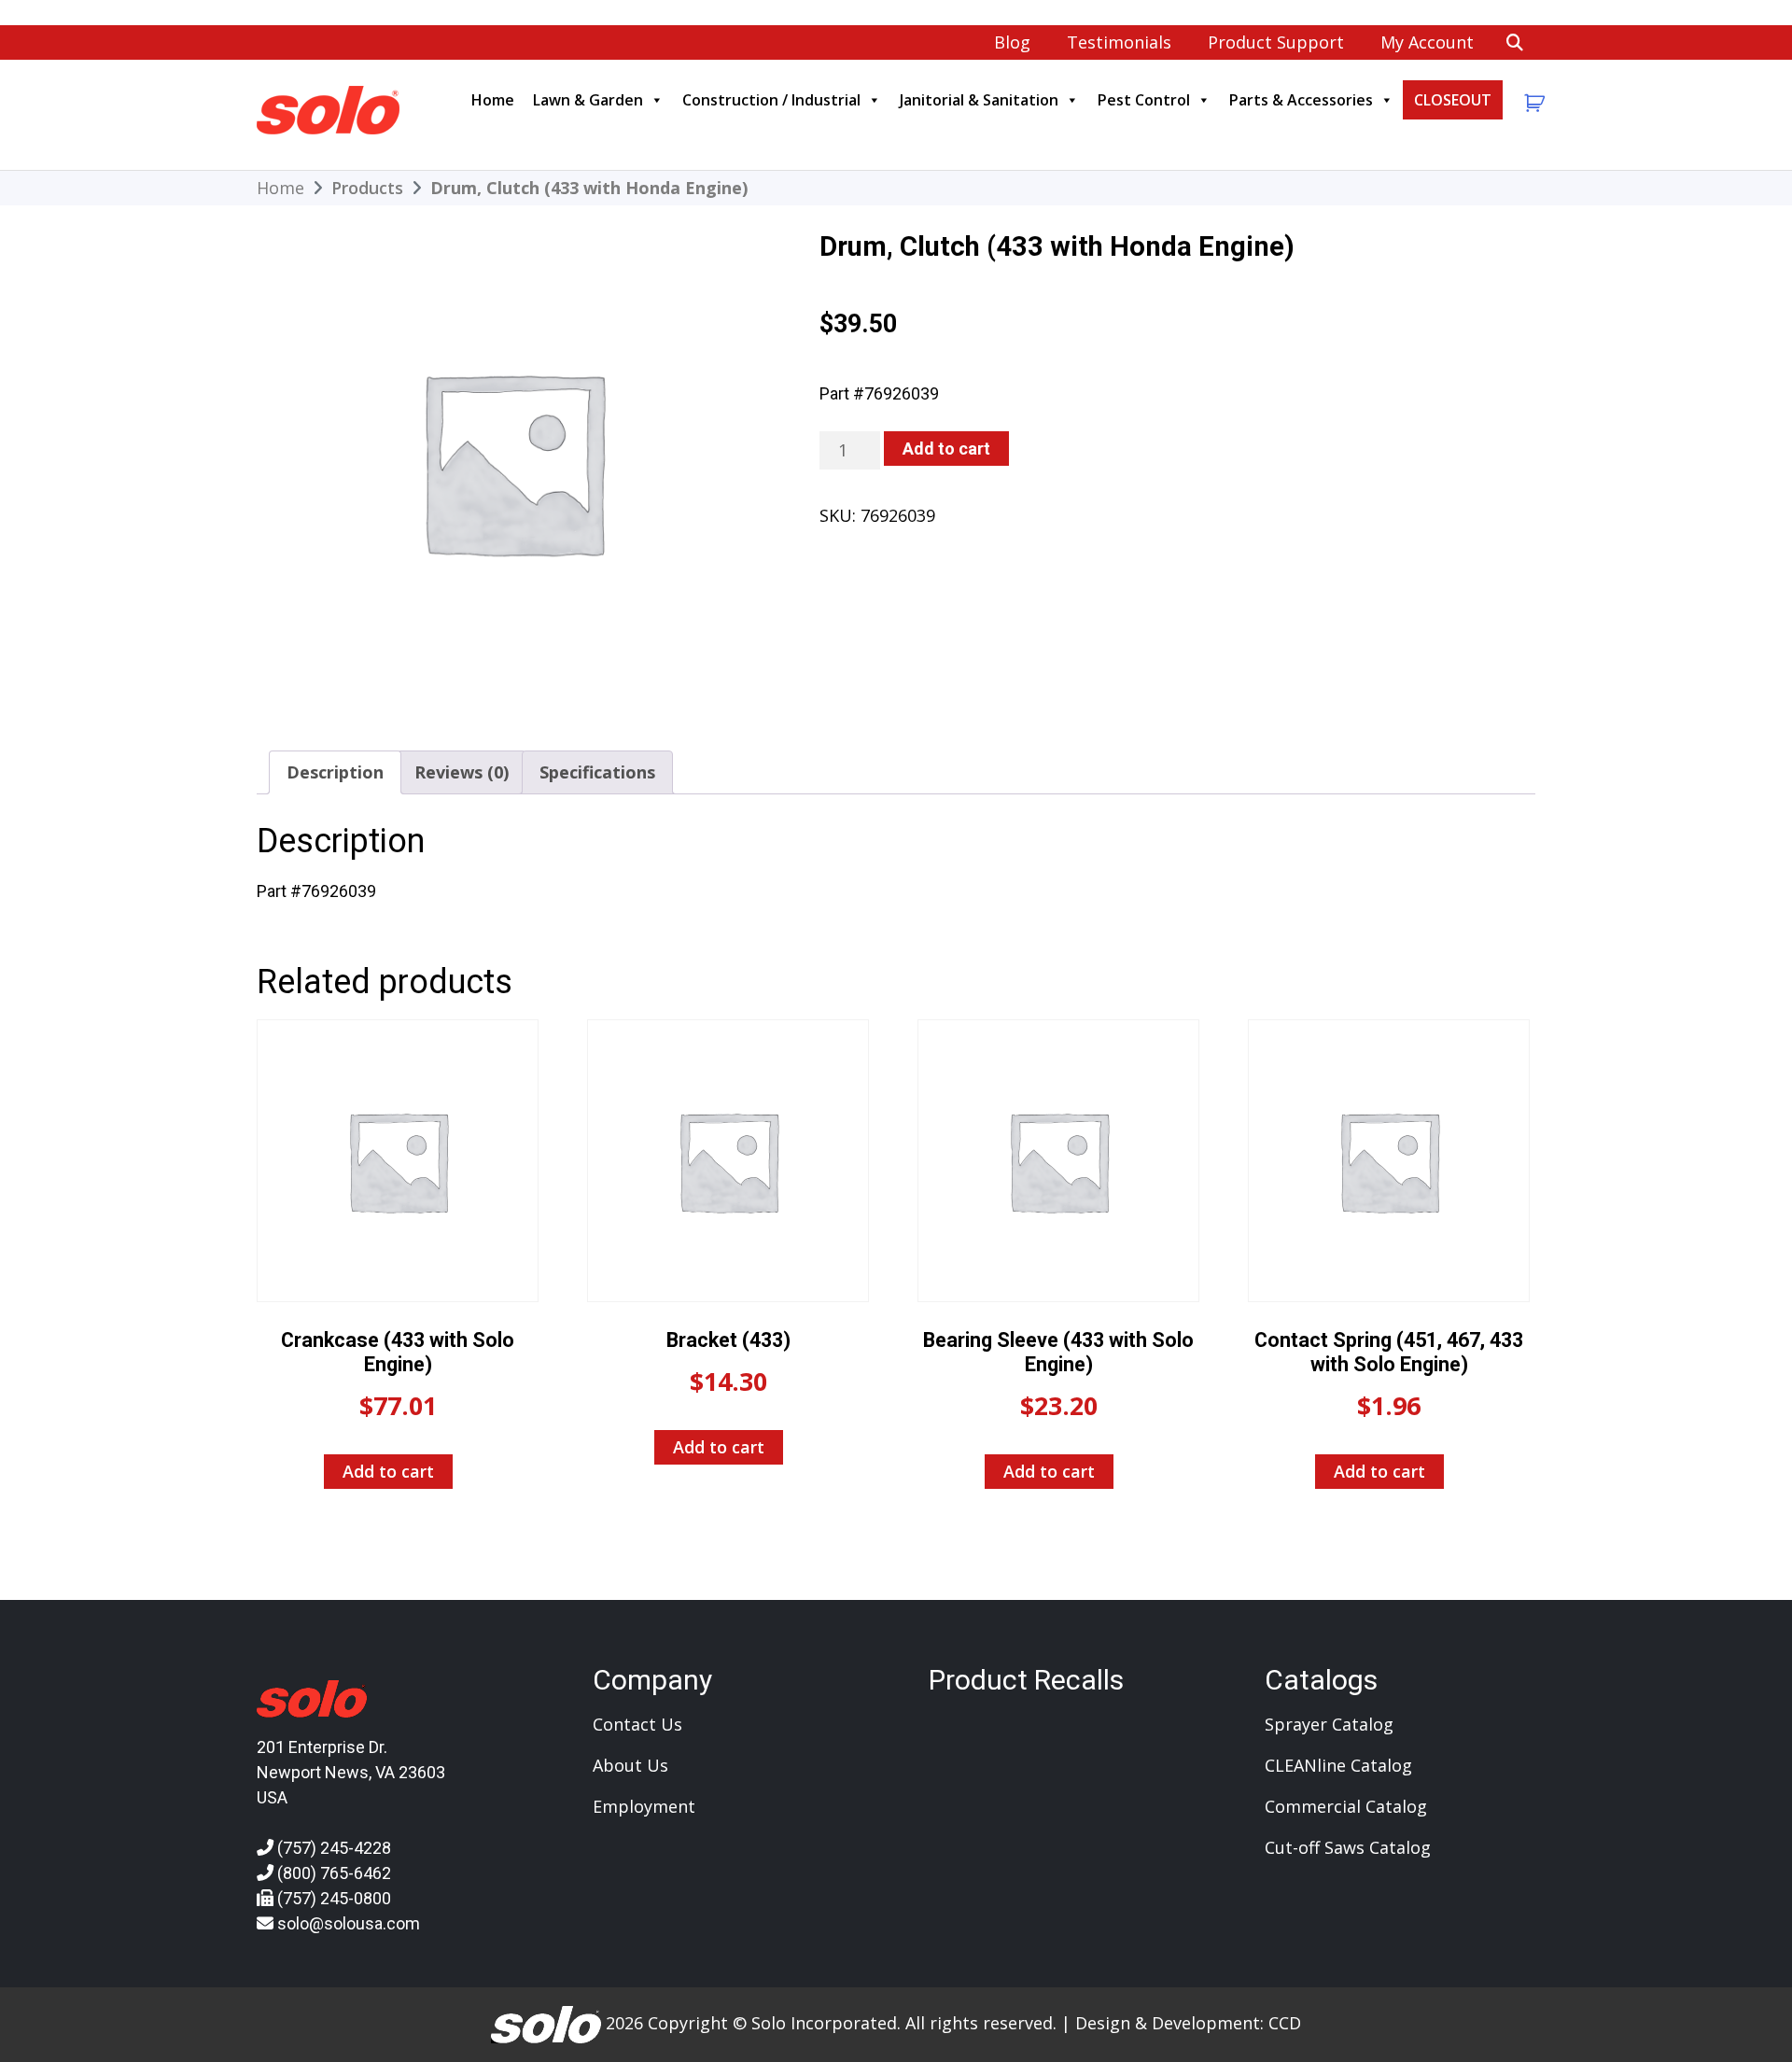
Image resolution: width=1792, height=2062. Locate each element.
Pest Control (1144, 100)
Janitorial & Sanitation (979, 100)
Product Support (1276, 42)
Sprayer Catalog (1329, 1724)
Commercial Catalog (1346, 1806)
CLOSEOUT (1453, 100)
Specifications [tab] (597, 772)
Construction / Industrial (771, 100)
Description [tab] (335, 772)
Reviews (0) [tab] (462, 772)
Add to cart (946, 449)
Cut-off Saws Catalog (1348, 1847)
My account (1427, 42)
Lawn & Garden (588, 100)
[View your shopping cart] (1532, 103)
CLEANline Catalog (1338, 1765)
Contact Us (637, 1724)
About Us (630, 1765)
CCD (1285, 2023)
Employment (644, 1806)
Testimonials (1119, 42)
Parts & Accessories (1301, 100)
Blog (1012, 42)
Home (493, 100)
